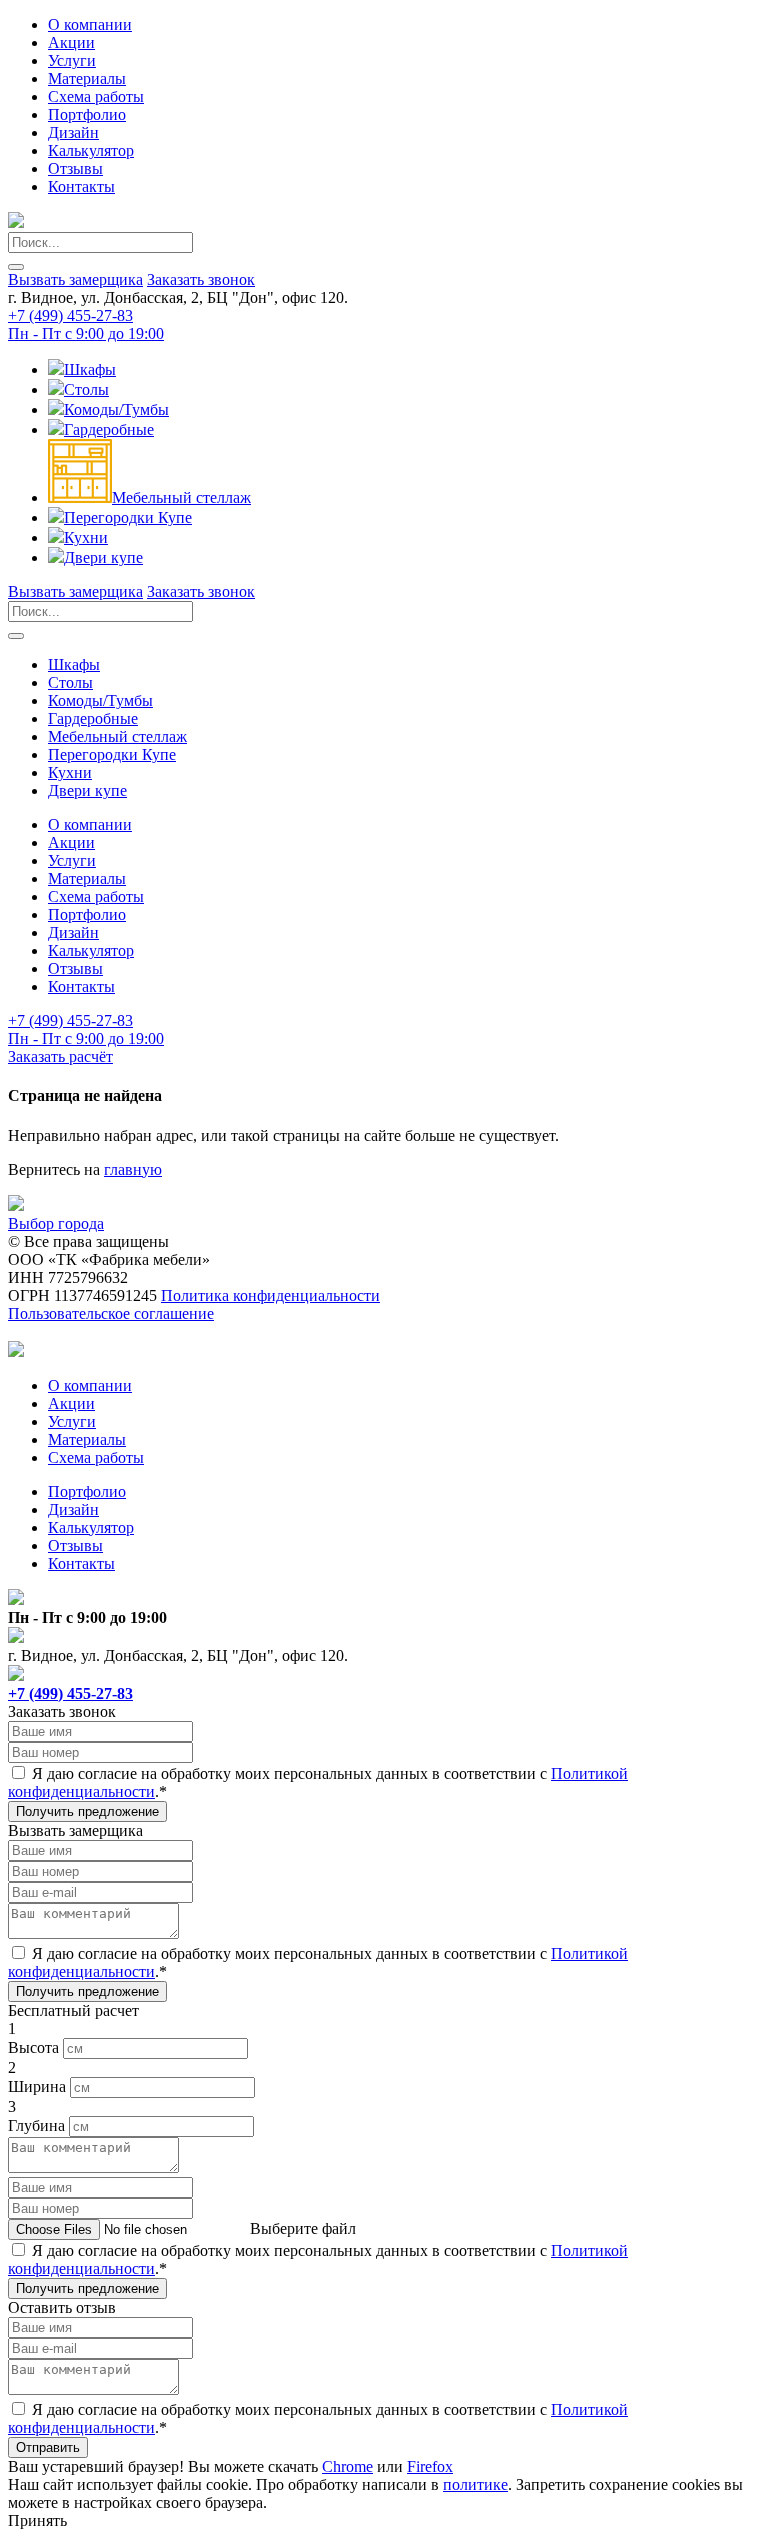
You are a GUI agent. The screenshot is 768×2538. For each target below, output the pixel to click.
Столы (86, 389)
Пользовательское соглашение (111, 1313)
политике (475, 2484)
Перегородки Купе (128, 517)
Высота (33, 2047)
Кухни (86, 537)
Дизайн (73, 132)
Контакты (81, 186)
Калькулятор (91, 150)
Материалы (87, 78)
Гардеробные (109, 429)
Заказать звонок (201, 279)
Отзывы (75, 168)
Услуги (72, 60)
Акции (71, 42)
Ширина (37, 2086)
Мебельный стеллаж (181, 497)
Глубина (36, 2125)
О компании (90, 24)
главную (133, 1169)
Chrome (347, 2466)
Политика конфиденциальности (270, 1295)
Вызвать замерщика (75, 279)
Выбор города (56, 1223)
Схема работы (96, 96)
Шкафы (90, 369)
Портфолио (87, 114)
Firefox (430, 2466)
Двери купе (103, 557)
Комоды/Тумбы (116, 409)
